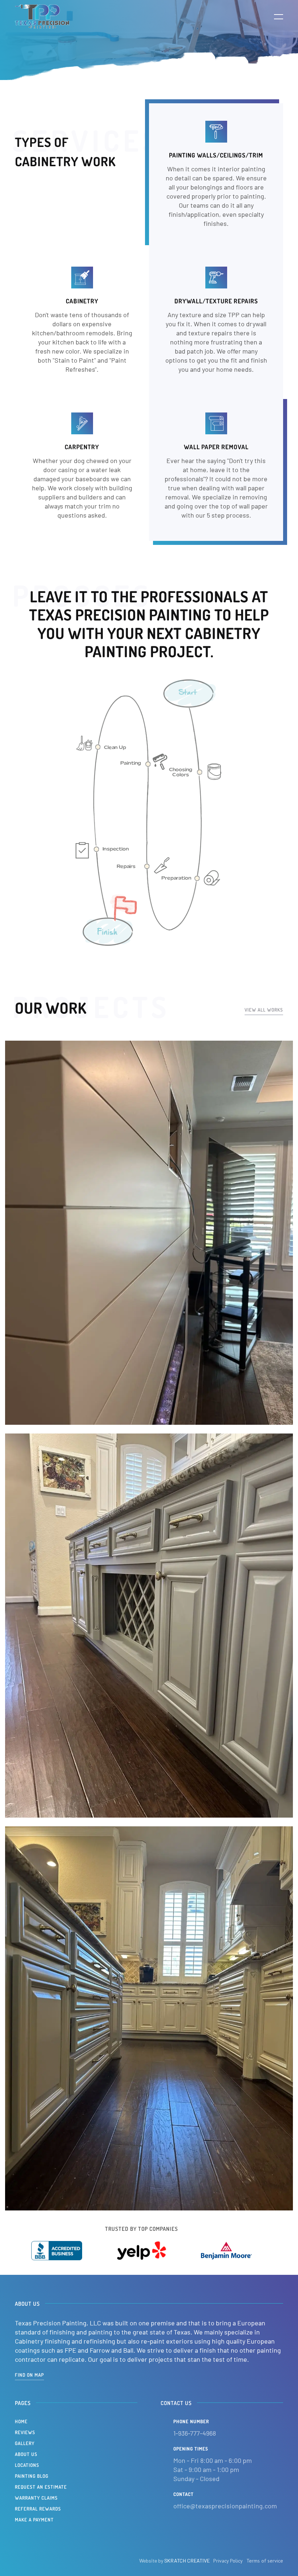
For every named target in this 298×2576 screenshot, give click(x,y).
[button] (274, 16)
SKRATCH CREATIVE (187, 2561)
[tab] (199, 772)
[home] (42, 16)
